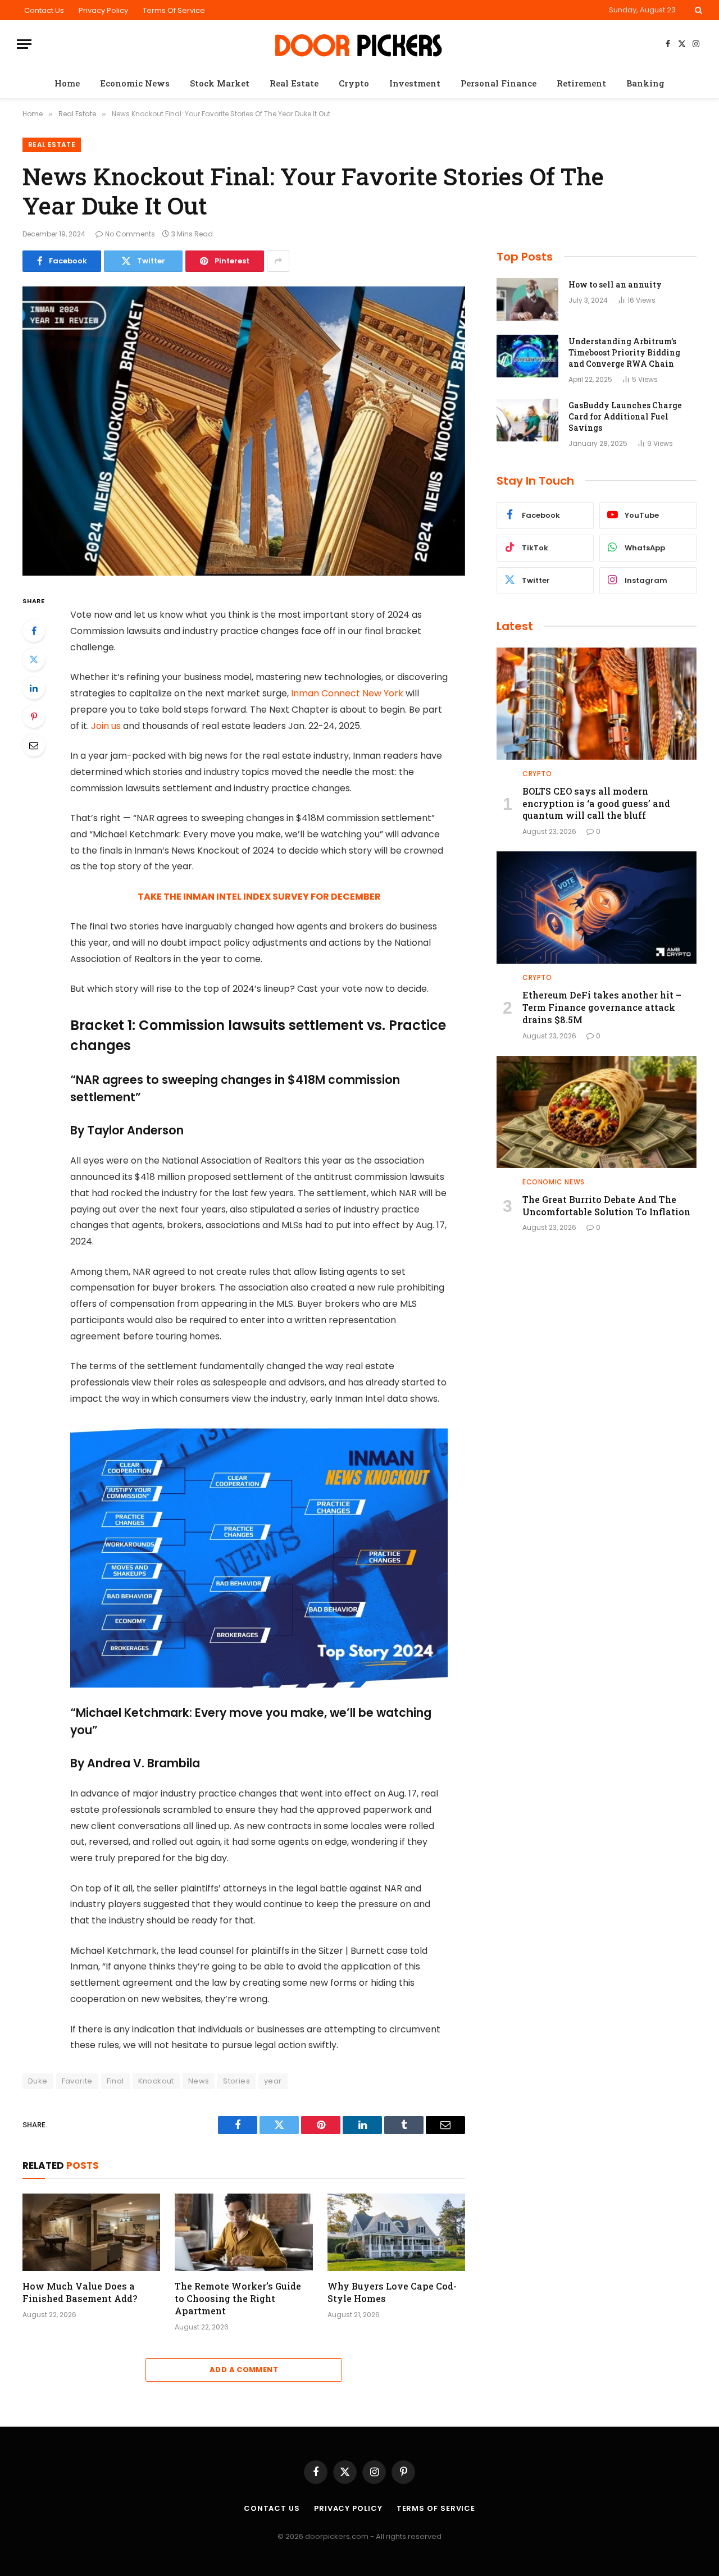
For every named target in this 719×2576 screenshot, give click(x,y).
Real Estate (294, 83)
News (199, 2081)
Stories (236, 2081)
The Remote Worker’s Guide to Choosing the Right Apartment (238, 2298)
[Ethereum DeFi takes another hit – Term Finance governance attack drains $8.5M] (597, 908)
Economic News (135, 83)
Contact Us (44, 10)
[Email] (34, 745)
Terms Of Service (174, 10)
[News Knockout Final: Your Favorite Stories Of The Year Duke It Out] (244, 431)
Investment (415, 83)
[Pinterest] (34, 717)
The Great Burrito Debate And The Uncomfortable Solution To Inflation (606, 1205)
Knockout (156, 2081)
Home (67, 83)
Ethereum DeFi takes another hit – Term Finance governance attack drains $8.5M (602, 1007)
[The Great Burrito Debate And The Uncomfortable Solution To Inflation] (597, 1112)
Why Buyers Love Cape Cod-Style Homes (392, 2292)
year (273, 2081)
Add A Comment (244, 2370)
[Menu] (24, 44)
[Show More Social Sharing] (278, 261)
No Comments (130, 234)
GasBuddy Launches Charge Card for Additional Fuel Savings (625, 416)
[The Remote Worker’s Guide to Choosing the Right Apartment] (244, 2232)
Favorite (77, 2081)
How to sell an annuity (615, 284)
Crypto (354, 83)
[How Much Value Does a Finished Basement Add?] (91, 2232)
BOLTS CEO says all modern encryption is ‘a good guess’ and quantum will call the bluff (596, 803)
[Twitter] (34, 659)
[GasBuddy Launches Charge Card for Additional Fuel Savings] (527, 420)
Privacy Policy (103, 10)
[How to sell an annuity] (527, 299)
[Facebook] (34, 631)
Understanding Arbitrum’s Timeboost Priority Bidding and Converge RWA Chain (624, 352)
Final (115, 2081)
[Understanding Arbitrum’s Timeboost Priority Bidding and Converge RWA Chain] (527, 356)
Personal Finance (499, 83)
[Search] (697, 10)
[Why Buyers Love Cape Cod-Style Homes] (396, 2232)
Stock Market (220, 83)
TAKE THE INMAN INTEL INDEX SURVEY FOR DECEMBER (259, 897)
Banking (645, 83)
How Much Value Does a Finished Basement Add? (80, 2292)
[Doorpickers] (360, 44)
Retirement (581, 83)
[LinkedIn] (34, 688)
